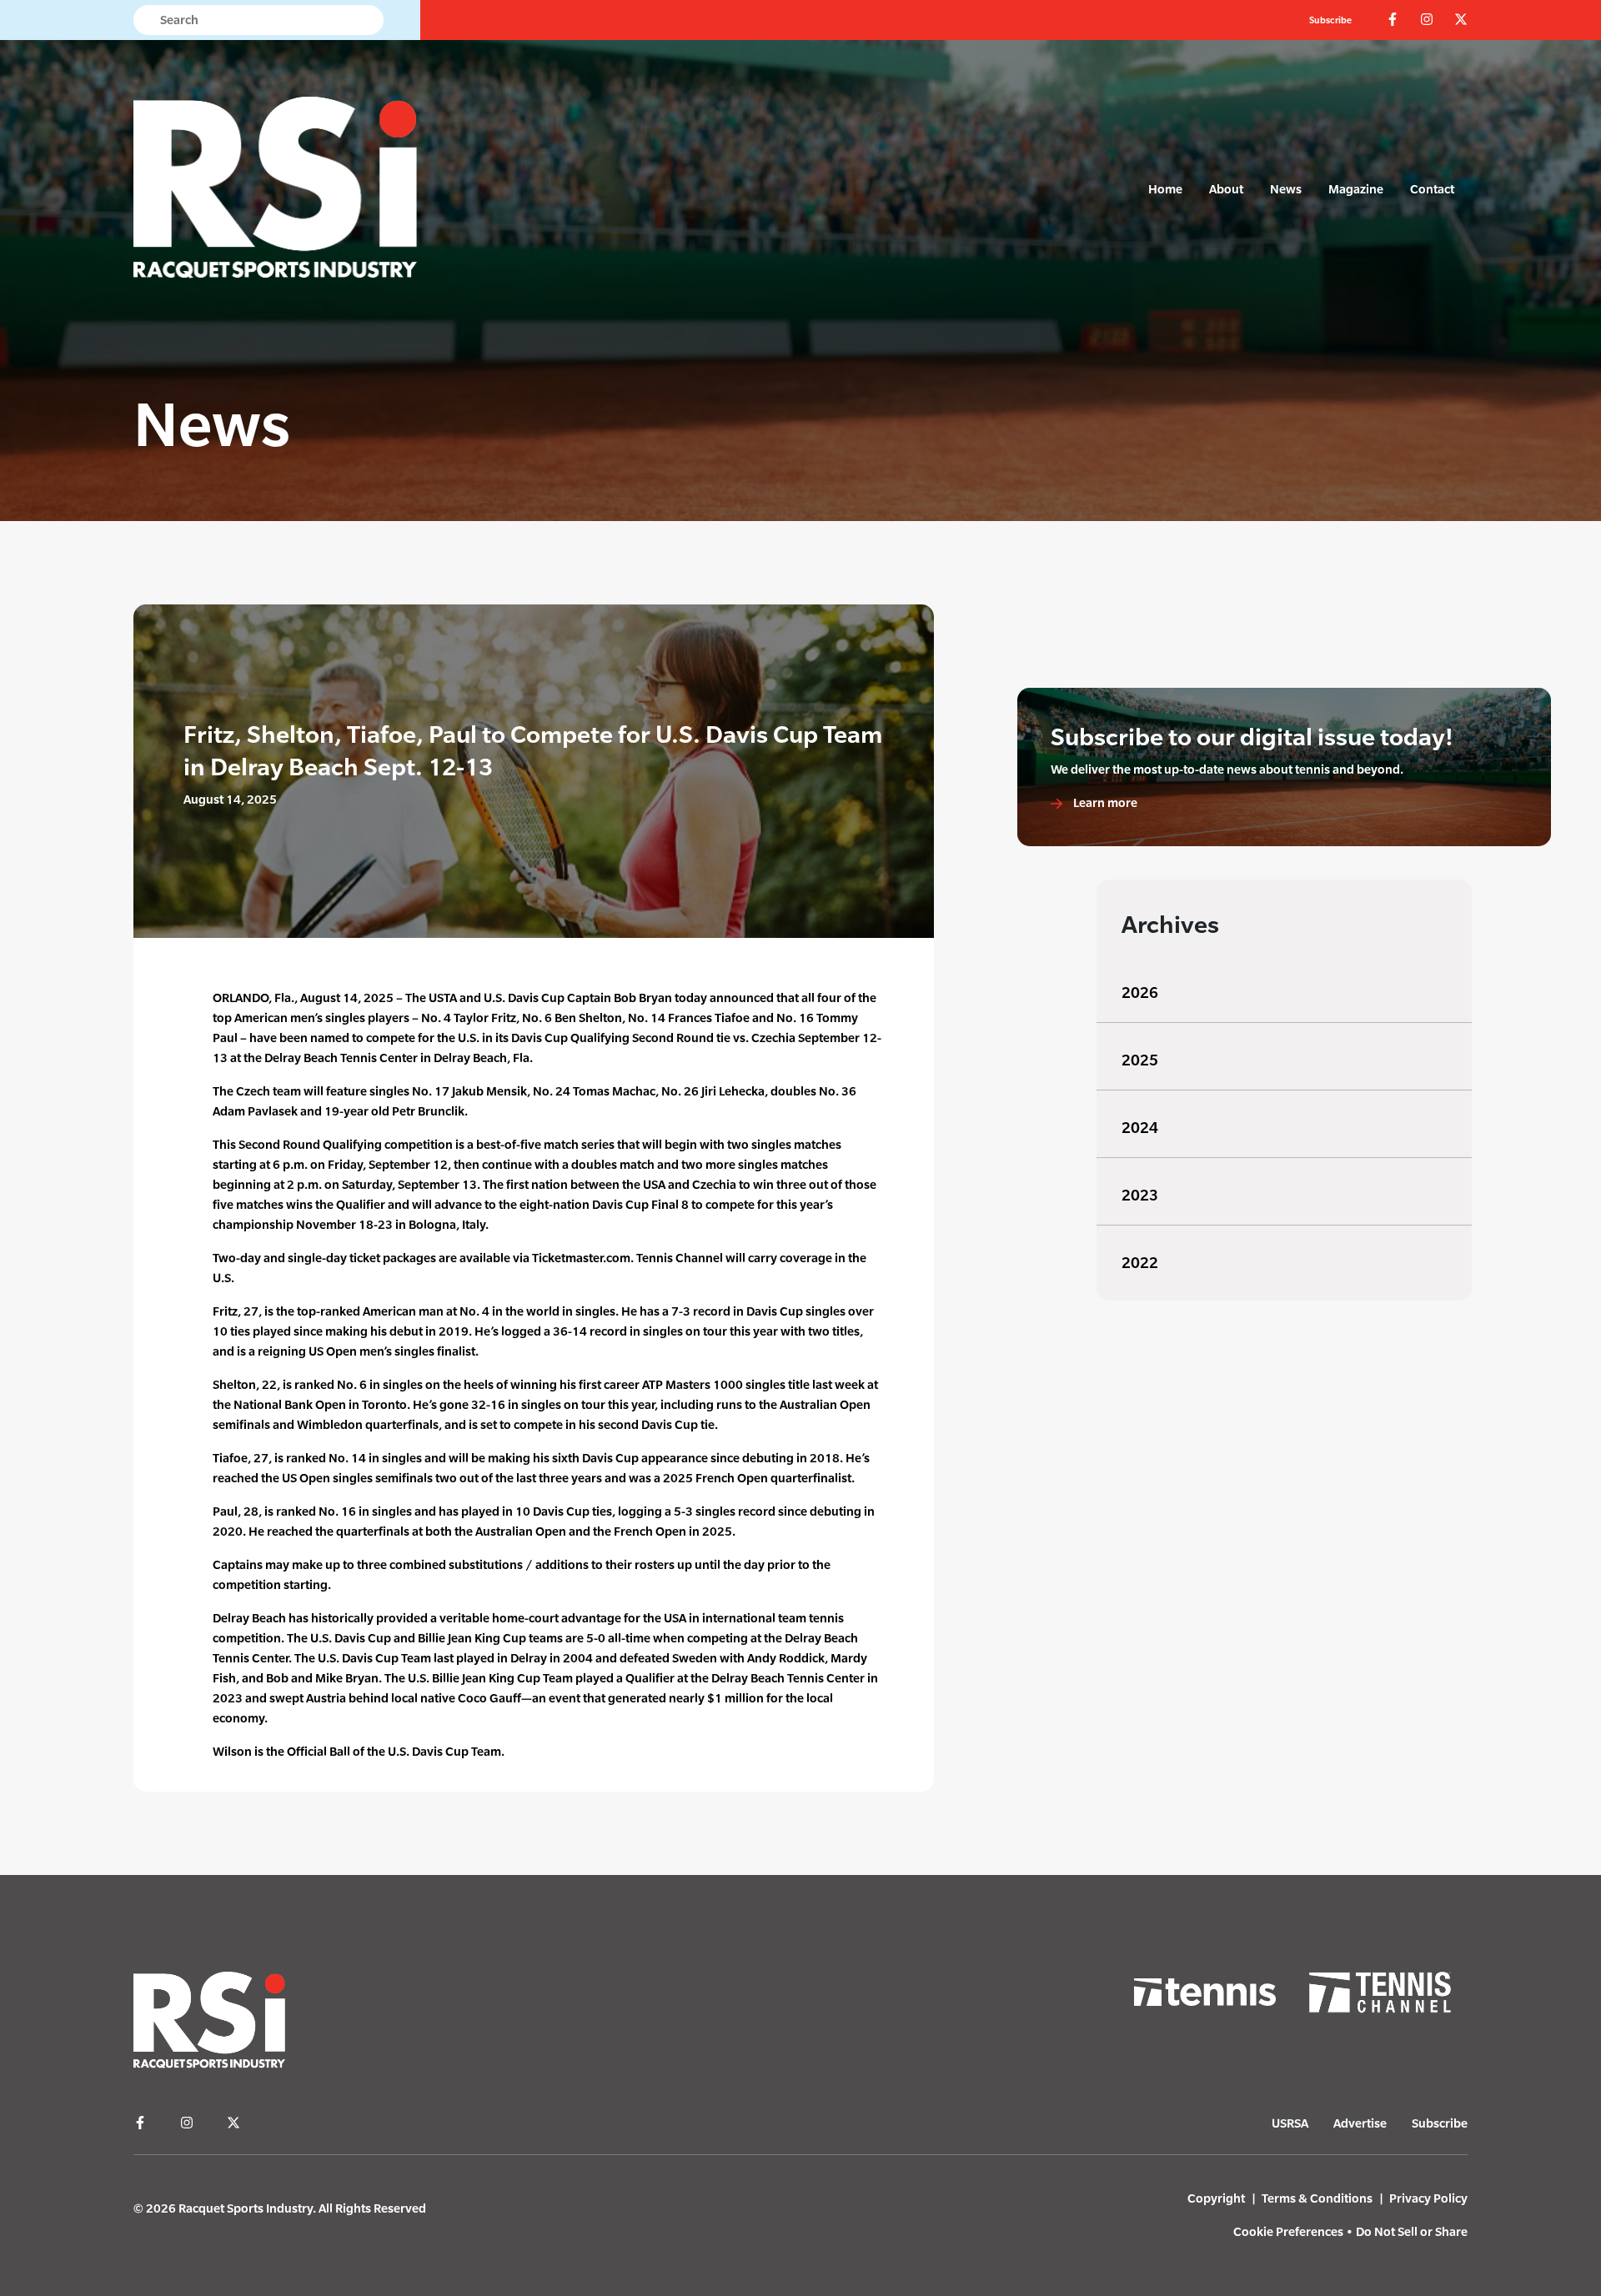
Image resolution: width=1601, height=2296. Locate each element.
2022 (1140, 1263)
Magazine (1356, 189)
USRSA (1290, 2123)
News (1286, 189)
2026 (1140, 993)
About (1226, 189)
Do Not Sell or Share (1412, 2231)
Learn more (1104, 802)
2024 (1140, 1128)
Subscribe (1330, 20)
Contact (1432, 189)
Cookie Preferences (1288, 2231)
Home (1165, 189)
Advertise (1360, 2123)
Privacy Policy (1428, 2198)
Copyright (1216, 2198)
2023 (1140, 1195)
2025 (1140, 1060)
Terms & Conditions (1317, 2198)
